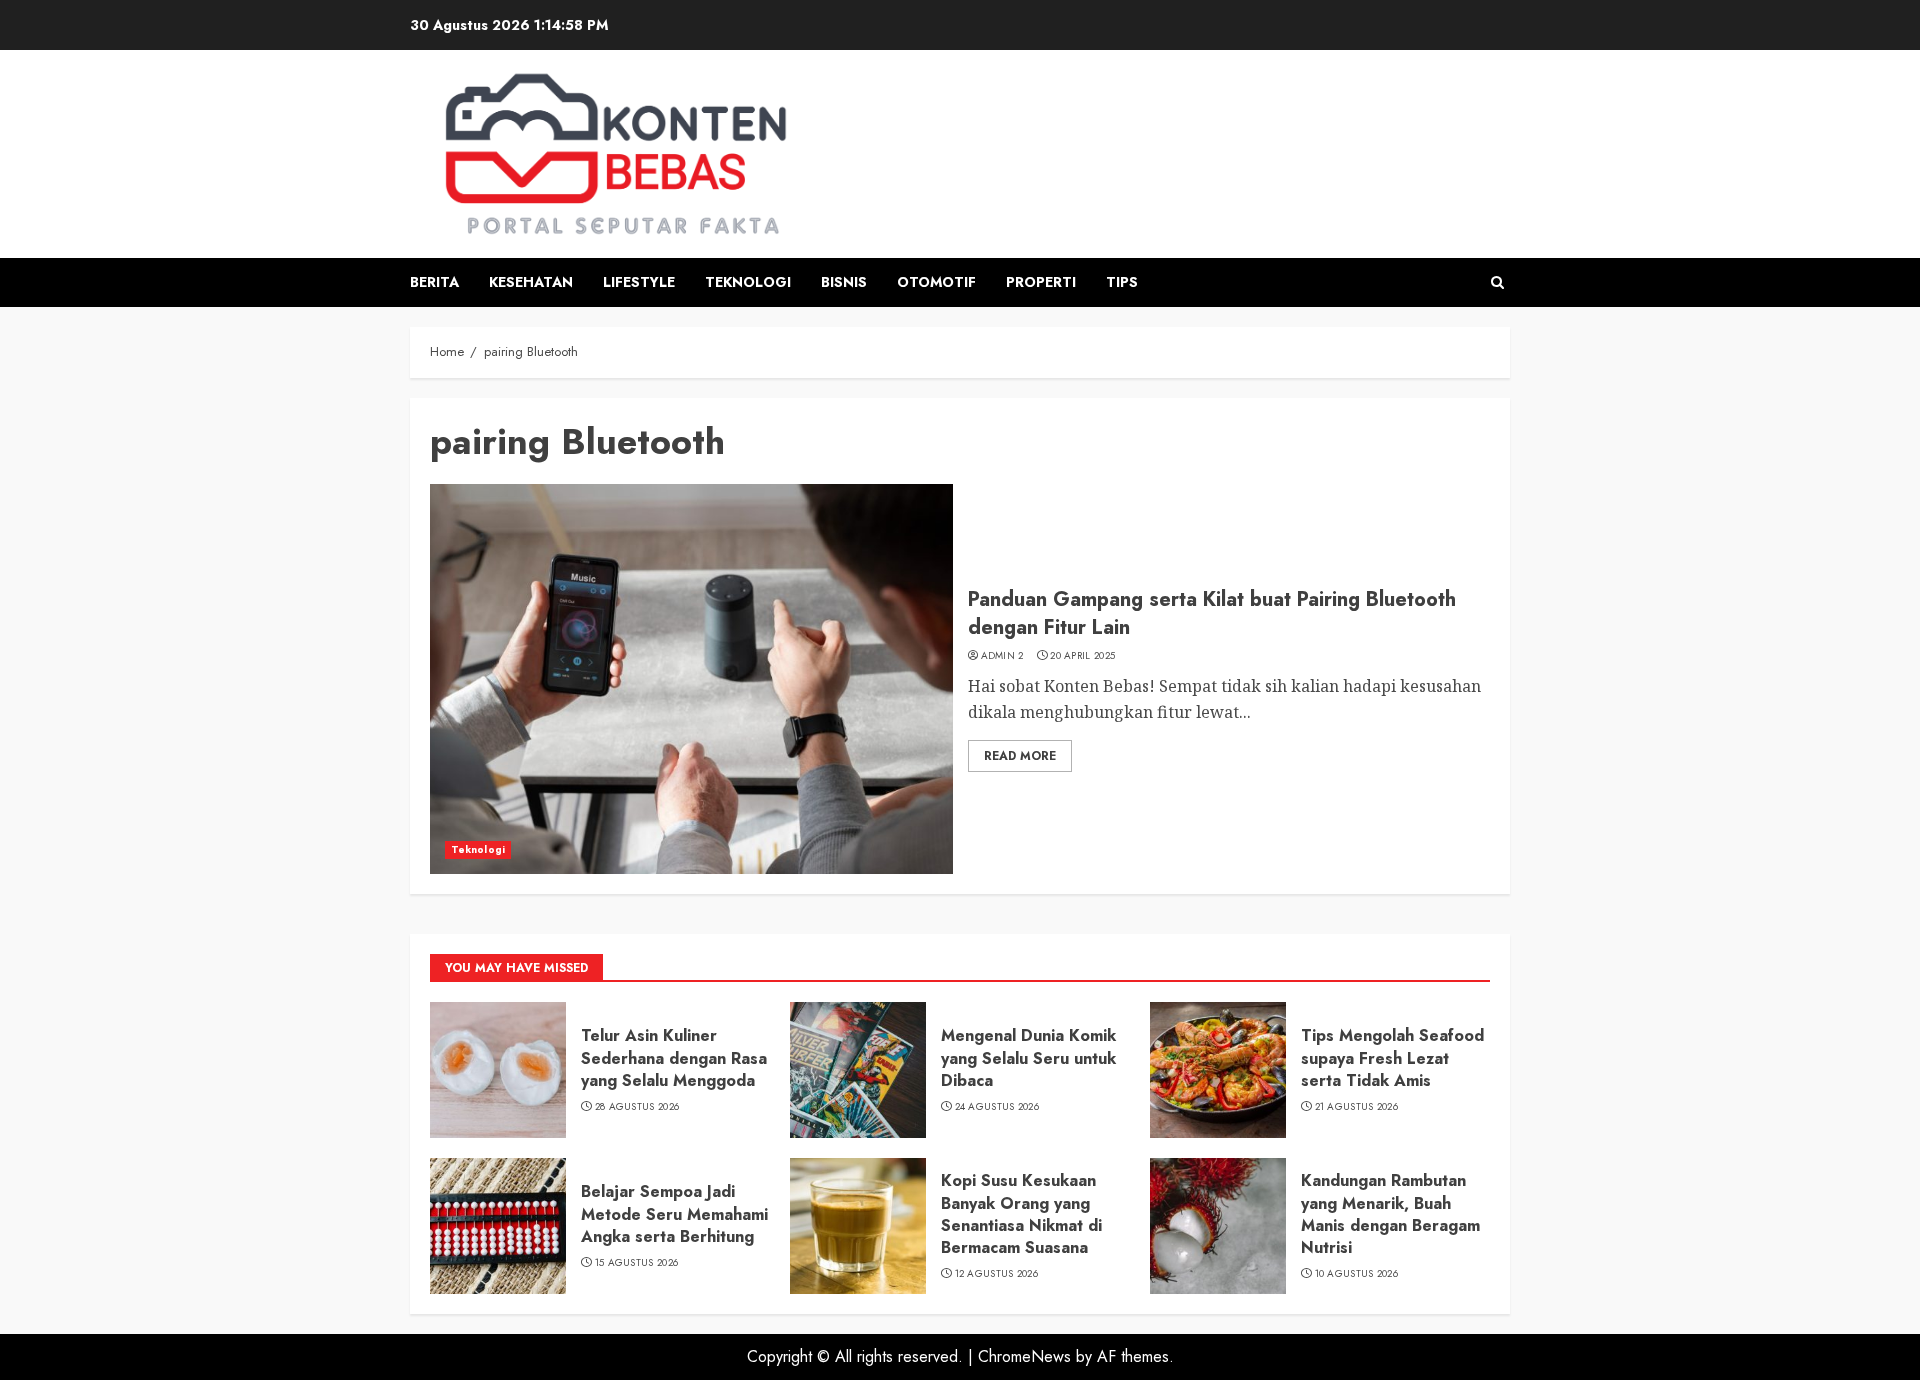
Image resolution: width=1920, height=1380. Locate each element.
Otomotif (936, 282)
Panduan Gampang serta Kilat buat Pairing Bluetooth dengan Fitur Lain (1212, 613)
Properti (1041, 282)
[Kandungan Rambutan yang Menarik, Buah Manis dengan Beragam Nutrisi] (1218, 1226)
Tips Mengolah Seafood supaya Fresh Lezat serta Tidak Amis (1392, 1058)
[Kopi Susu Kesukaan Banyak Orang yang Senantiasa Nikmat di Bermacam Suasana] (858, 1226)
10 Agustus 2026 (1357, 1274)
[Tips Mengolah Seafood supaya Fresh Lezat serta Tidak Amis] (1218, 1070)
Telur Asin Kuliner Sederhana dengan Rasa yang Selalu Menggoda (674, 1058)
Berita (434, 282)
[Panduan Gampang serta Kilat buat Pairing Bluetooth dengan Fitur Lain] (691, 679)
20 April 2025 (1082, 656)
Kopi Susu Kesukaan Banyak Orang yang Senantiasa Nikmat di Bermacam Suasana (1021, 1214)
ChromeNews (1024, 1356)
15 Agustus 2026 (637, 1263)
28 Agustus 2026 (637, 1107)
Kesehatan (531, 282)
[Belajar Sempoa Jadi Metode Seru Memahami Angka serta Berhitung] (498, 1226)
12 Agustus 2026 (997, 1274)
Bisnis (844, 282)
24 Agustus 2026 (997, 1107)
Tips (1122, 282)
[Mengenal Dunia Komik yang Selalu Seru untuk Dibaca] (858, 1070)
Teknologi (748, 282)
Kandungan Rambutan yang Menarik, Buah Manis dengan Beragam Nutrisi (1390, 1214)
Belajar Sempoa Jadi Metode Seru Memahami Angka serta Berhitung (674, 1214)
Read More (1020, 756)
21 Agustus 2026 (1357, 1107)
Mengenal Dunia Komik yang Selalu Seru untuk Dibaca (1028, 1058)
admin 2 (1002, 656)
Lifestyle (639, 282)
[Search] (1497, 282)
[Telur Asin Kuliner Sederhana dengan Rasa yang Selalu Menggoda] (498, 1070)
